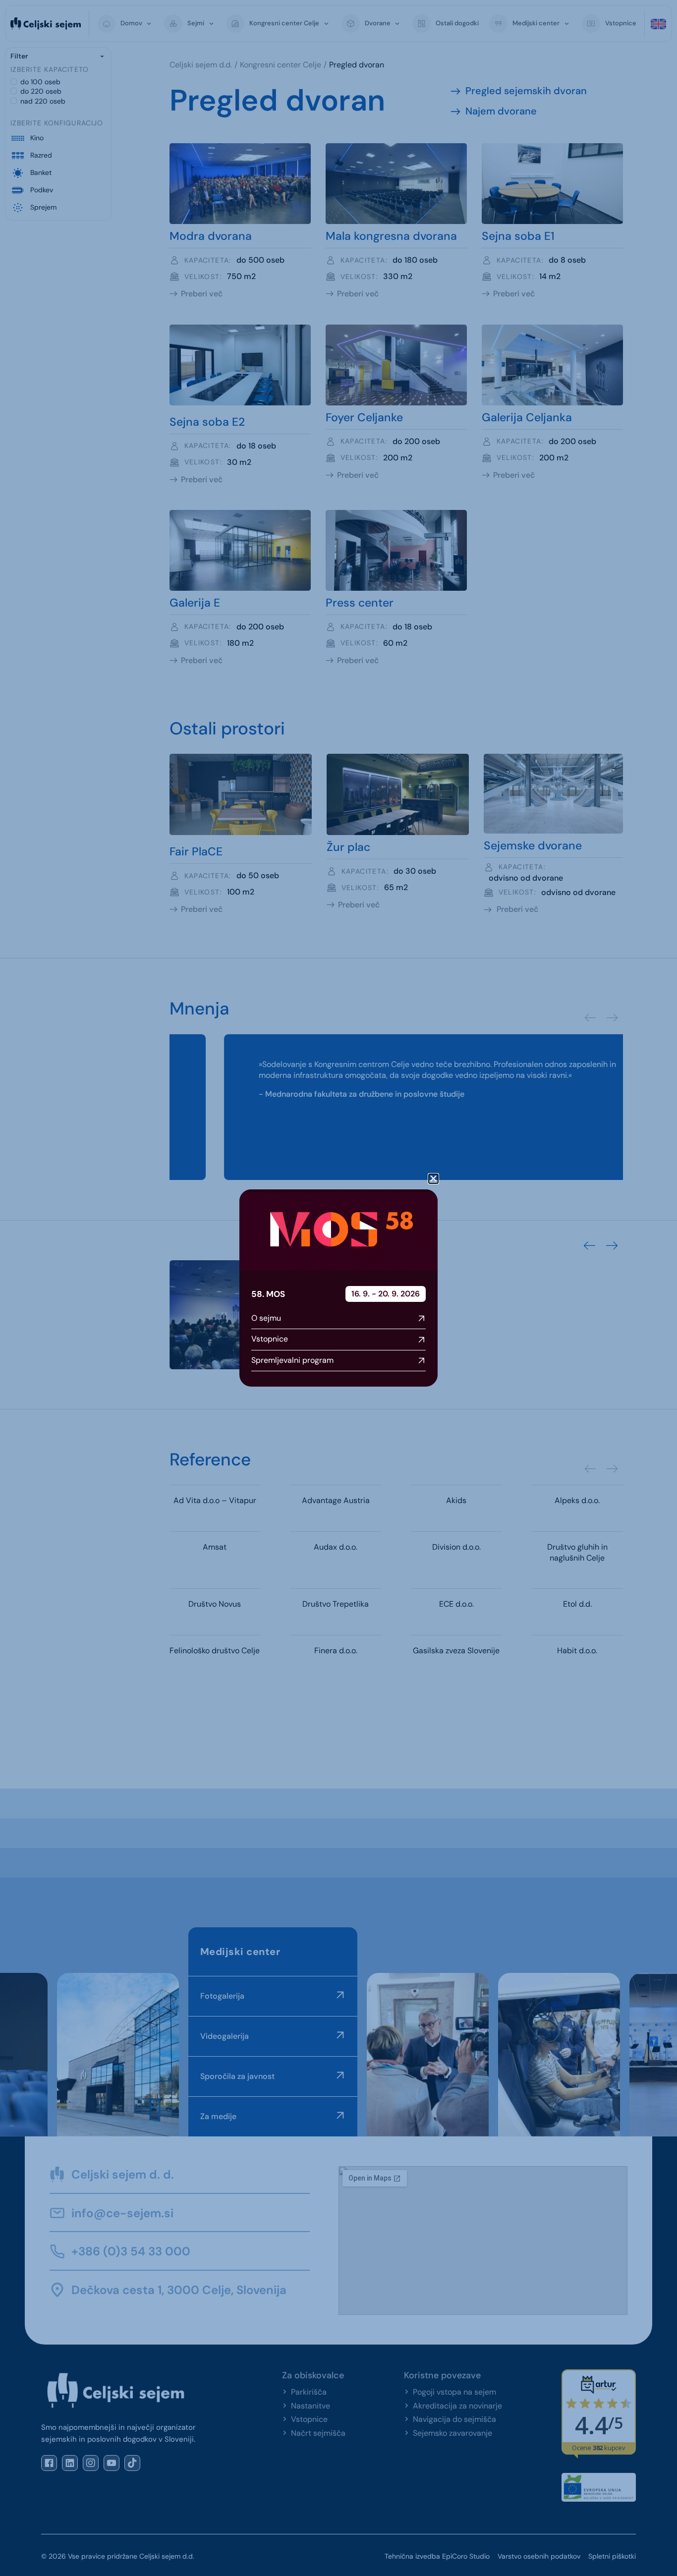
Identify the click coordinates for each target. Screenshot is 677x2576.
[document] (338, 1288)
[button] (433, 1179)
